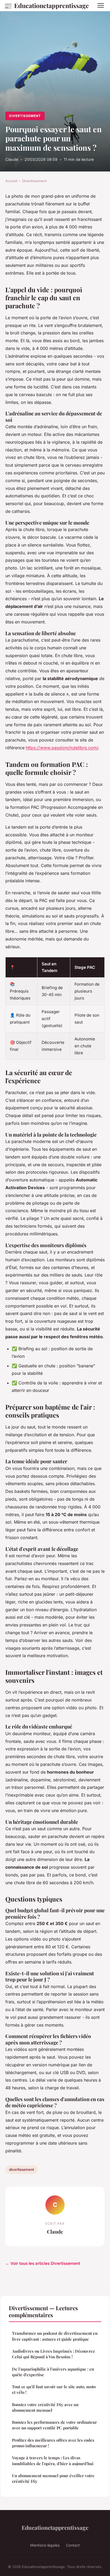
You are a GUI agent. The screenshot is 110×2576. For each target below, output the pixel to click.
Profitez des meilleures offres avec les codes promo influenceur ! (53, 2443)
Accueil (11, 181)
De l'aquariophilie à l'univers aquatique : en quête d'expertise (53, 2372)
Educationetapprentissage (46, 5)
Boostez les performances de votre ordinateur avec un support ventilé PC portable (54, 2425)
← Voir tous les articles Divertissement (43, 2263)
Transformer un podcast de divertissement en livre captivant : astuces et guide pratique (55, 2336)
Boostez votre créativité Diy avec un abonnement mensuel (45, 2407)
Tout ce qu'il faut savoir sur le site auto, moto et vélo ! (54, 2389)
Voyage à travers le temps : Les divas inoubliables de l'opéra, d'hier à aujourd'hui (53, 2460)
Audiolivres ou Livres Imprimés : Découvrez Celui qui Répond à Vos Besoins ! (53, 2354)
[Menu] (101, 5)
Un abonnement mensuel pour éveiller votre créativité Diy (53, 2478)
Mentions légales (45, 2545)
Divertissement (25, 116)
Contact (73, 2545)
